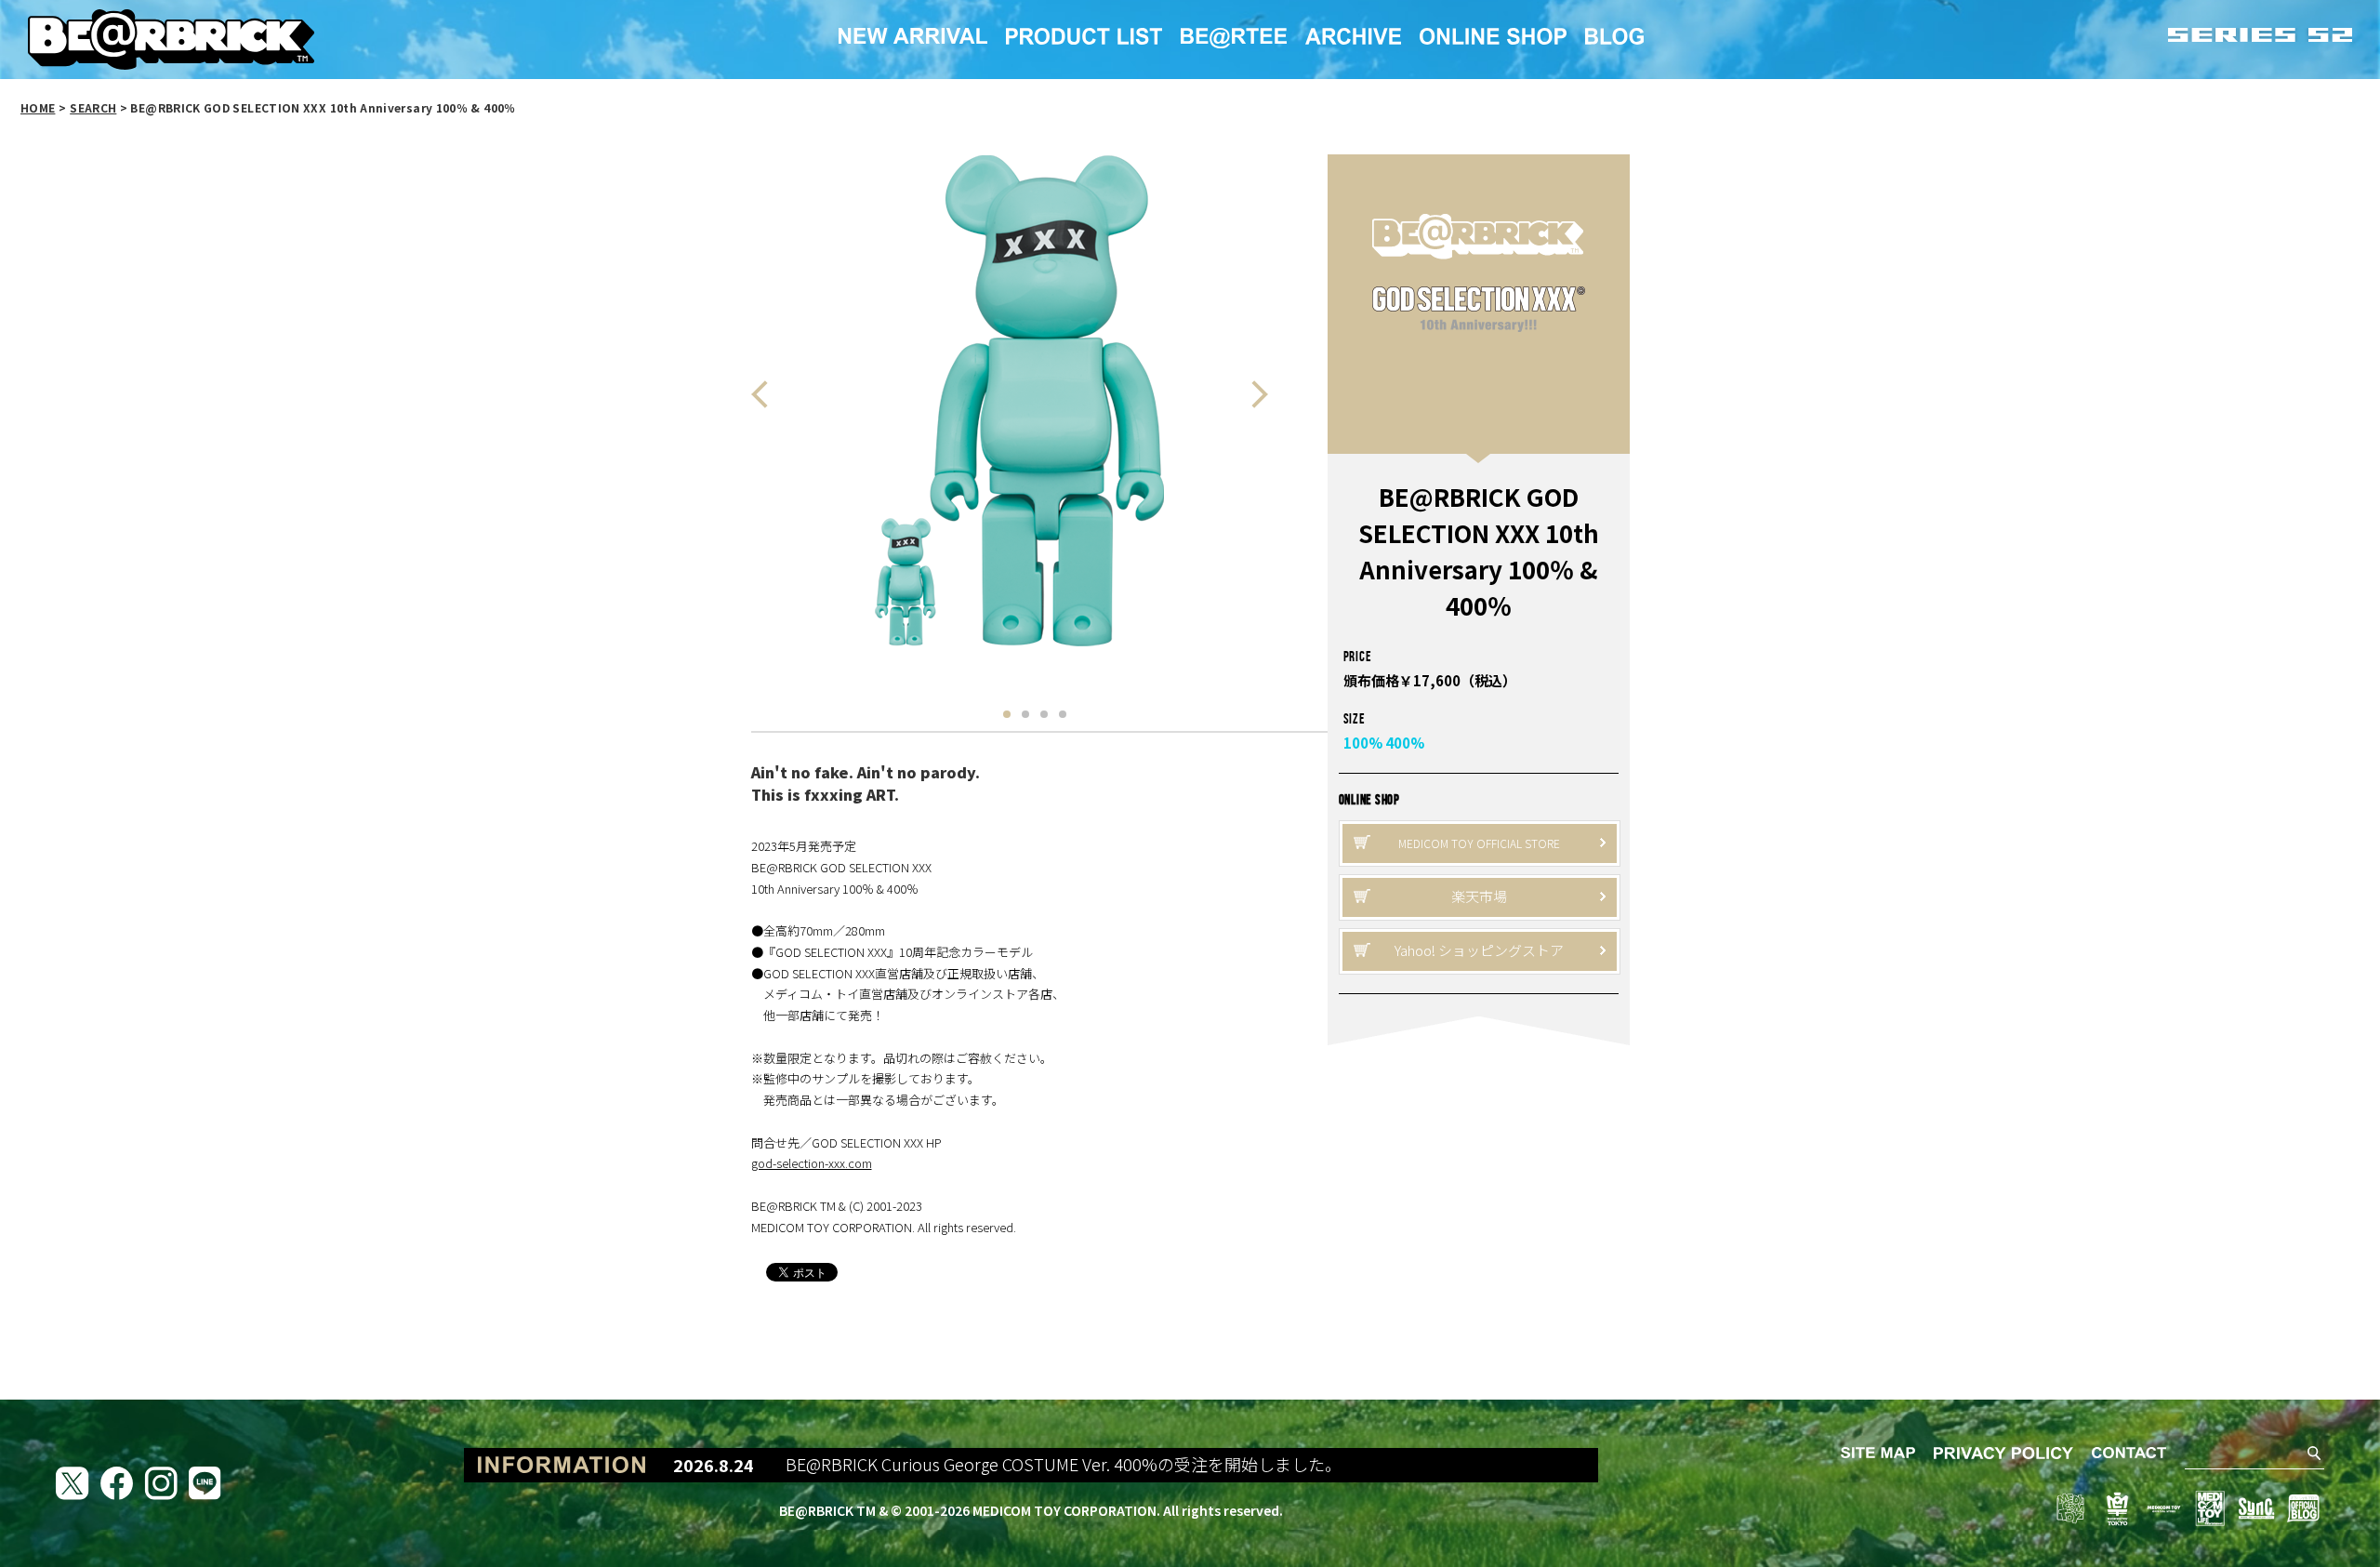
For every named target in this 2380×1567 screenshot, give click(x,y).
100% (1363, 743)
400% (1405, 743)
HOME (38, 107)
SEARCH (93, 107)
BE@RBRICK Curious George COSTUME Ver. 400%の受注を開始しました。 (1013, 1465)
